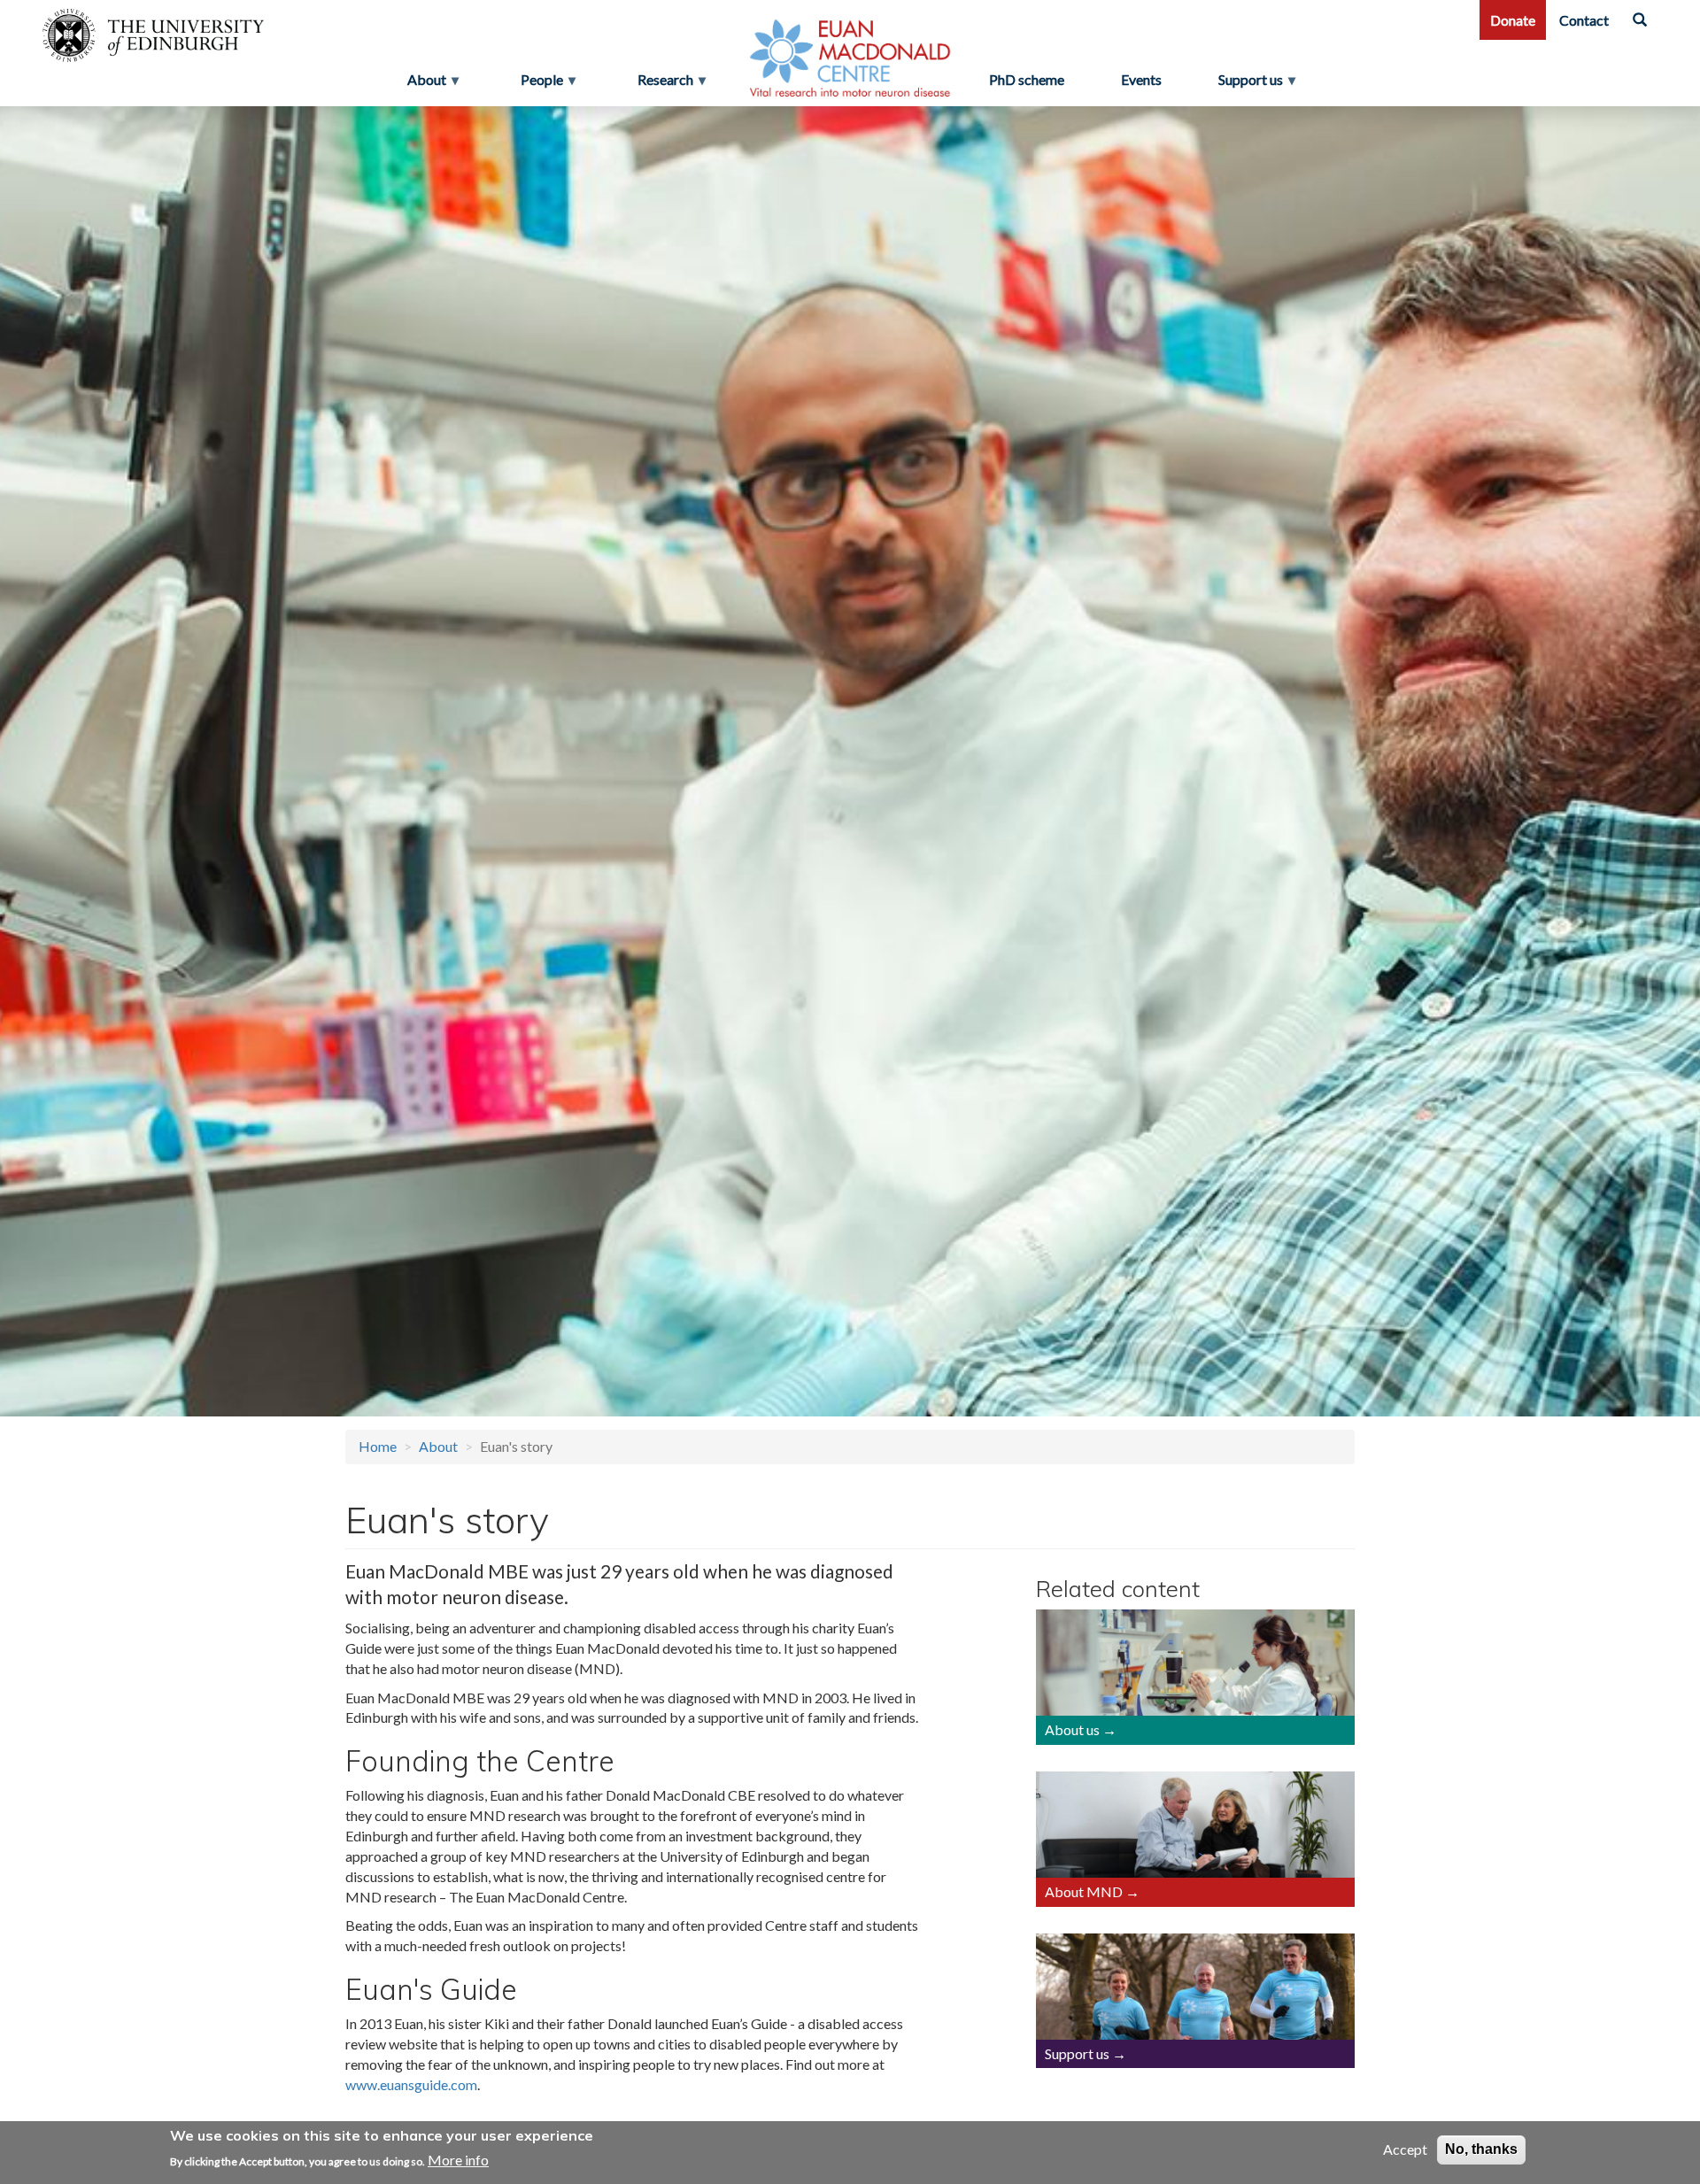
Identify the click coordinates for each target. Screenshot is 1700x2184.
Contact (1584, 20)
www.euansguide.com (411, 2084)
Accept (1405, 2149)
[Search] (1640, 20)
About (438, 1446)
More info (458, 2160)
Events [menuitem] (1141, 79)
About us (1072, 1729)
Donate (1513, 20)
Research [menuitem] (660, 84)
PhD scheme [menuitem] (1027, 79)
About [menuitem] (421, 84)
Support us (1077, 2053)
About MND (1084, 1891)
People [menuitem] (537, 84)
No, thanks (1481, 2149)
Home (378, 1446)
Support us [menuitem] (1258, 84)
